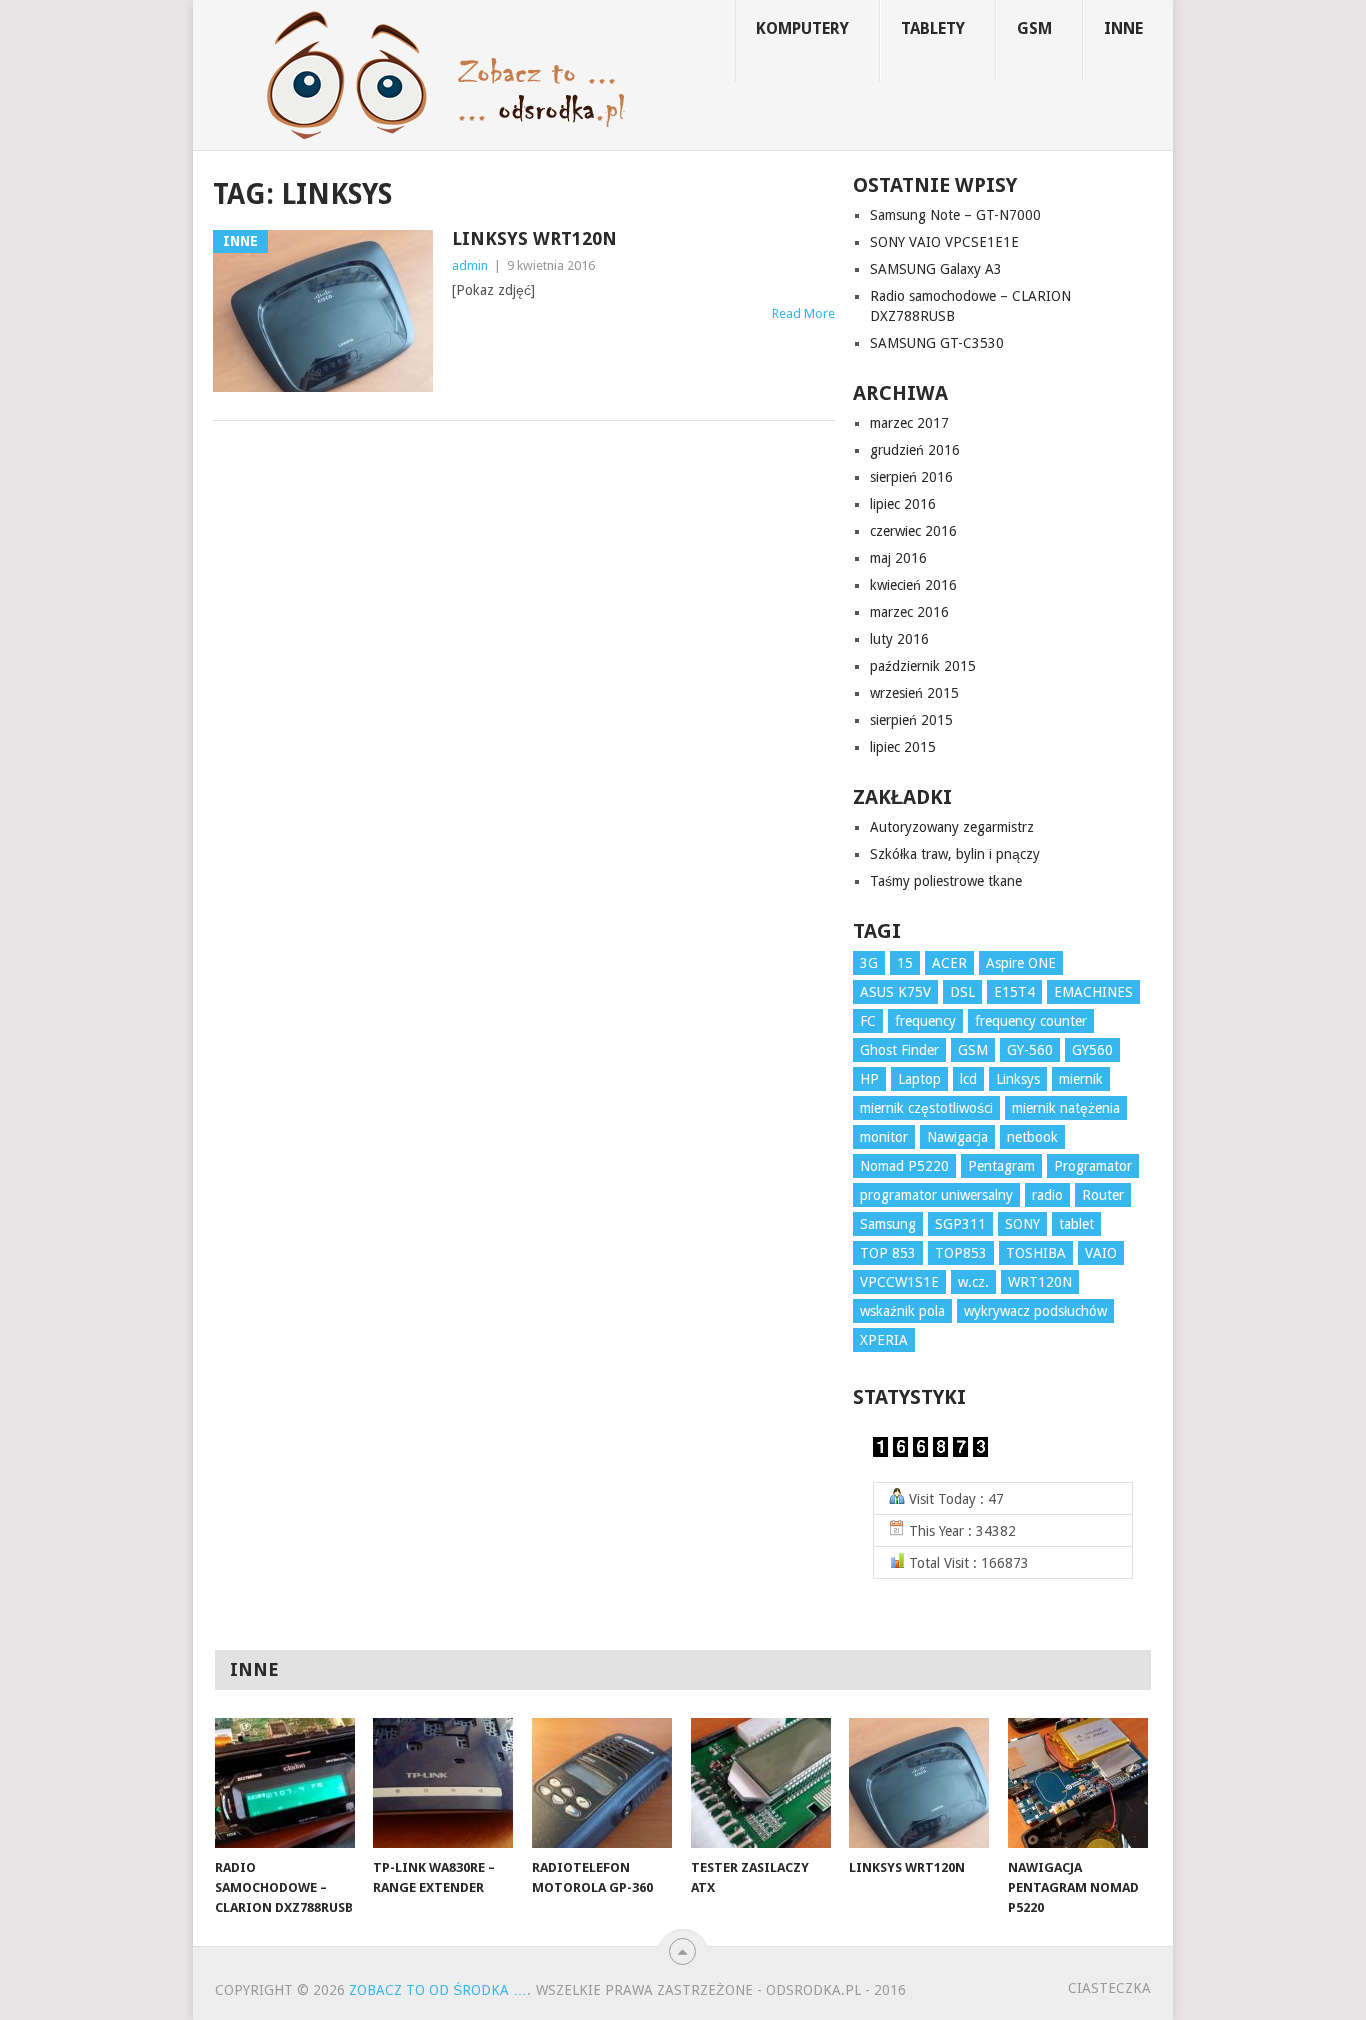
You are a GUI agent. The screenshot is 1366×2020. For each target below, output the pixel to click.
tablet (1076, 1224)
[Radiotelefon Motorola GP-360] (602, 1783)
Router (1103, 1195)
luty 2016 (899, 639)
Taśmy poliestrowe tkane (946, 881)
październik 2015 (923, 666)
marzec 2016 (909, 612)
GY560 (1092, 1050)
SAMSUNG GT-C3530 (937, 343)
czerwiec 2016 (913, 531)
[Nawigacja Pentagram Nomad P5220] (1078, 1783)
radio (1047, 1195)
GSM (1034, 28)
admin (470, 265)
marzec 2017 (909, 423)
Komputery (802, 28)
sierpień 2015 (911, 720)
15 (905, 963)
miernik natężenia (1066, 1108)
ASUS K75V (895, 992)
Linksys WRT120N (534, 238)
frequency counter (1031, 1021)
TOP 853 (888, 1253)
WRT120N (1040, 1282)
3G (869, 963)
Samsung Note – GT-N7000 (955, 215)
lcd (968, 1079)
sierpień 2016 (911, 477)
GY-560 (1030, 1050)
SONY (1022, 1224)
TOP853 (961, 1253)
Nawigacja (957, 1137)
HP (869, 1079)
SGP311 (960, 1224)
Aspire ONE (1021, 963)
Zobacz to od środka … (438, 1990)
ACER (949, 963)
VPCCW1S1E (899, 1282)
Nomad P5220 (904, 1166)
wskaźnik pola (902, 1311)
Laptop (919, 1079)
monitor (884, 1137)
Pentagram (1001, 1166)
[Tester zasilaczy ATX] (761, 1783)
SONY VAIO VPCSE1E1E (944, 242)
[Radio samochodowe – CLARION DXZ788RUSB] (285, 1783)
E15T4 (1014, 992)
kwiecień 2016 (913, 585)
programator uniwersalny (936, 1195)
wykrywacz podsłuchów (1035, 1311)
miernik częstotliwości (926, 1108)
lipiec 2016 (903, 504)
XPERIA (884, 1340)
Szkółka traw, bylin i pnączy (955, 854)
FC (868, 1021)
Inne (1123, 28)
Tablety (933, 28)
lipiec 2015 (903, 747)
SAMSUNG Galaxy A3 (936, 269)
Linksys (1018, 1079)
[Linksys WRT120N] (919, 1783)
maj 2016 (898, 558)
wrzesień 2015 (914, 693)
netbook (1032, 1137)
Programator (1093, 1166)
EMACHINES (1093, 992)
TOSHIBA (1036, 1253)
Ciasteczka (1109, 1988)
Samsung (888, 1224)
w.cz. (973, 1282)
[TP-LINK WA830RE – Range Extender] (443, 1783)
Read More (803, 313)
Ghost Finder (899, 1050)
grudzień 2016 (915, 450)
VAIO (1101, 1253)
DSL (962, 992)
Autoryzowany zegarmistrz (952, 827)
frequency (925, 1021)
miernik (1081, 1079)
